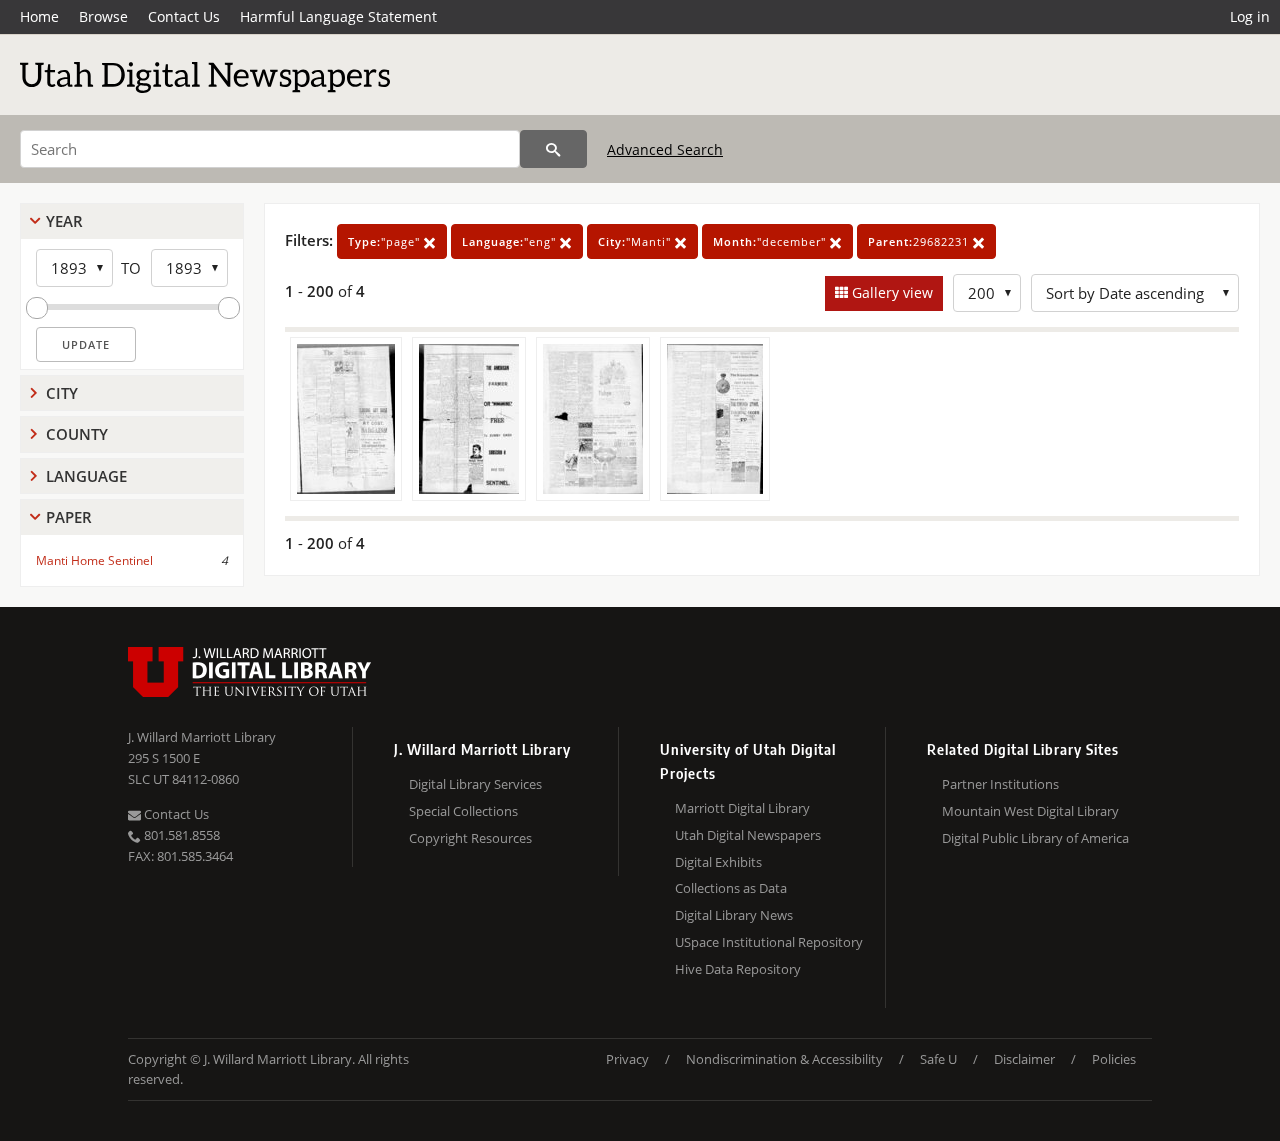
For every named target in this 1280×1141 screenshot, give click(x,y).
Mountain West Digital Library (1030, 811)
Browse (103, 16)
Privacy (627, 1059)
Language (86, 476)
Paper (69, 517)
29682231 (920, 241)
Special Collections (463, 811)
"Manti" (636, 241)
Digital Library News (734, 915)
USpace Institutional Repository (769, 942)
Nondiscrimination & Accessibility (784, 1059)
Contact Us (184, 16)
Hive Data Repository (738, 969)
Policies (1114, 1059)
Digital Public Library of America (1035, 838)
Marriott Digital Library (742, 808)
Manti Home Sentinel (94, 560)
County (77, 434)
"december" (771, 241)
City (62, 393)
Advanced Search (665, 149)
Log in (1250, 16)
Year (64, 221)
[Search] (553, 149)
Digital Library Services (475, 784)
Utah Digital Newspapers (748, 835)
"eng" (511, 241)
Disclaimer (1024, 1059)
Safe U (938, 1059)
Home (39, 16)
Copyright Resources (470, 838)
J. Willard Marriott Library (202, 737)
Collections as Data (731, 888)
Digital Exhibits (718, 862)
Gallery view (890, 292)
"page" (386, 241)
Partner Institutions (1000, 784)
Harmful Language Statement (338, 16)
